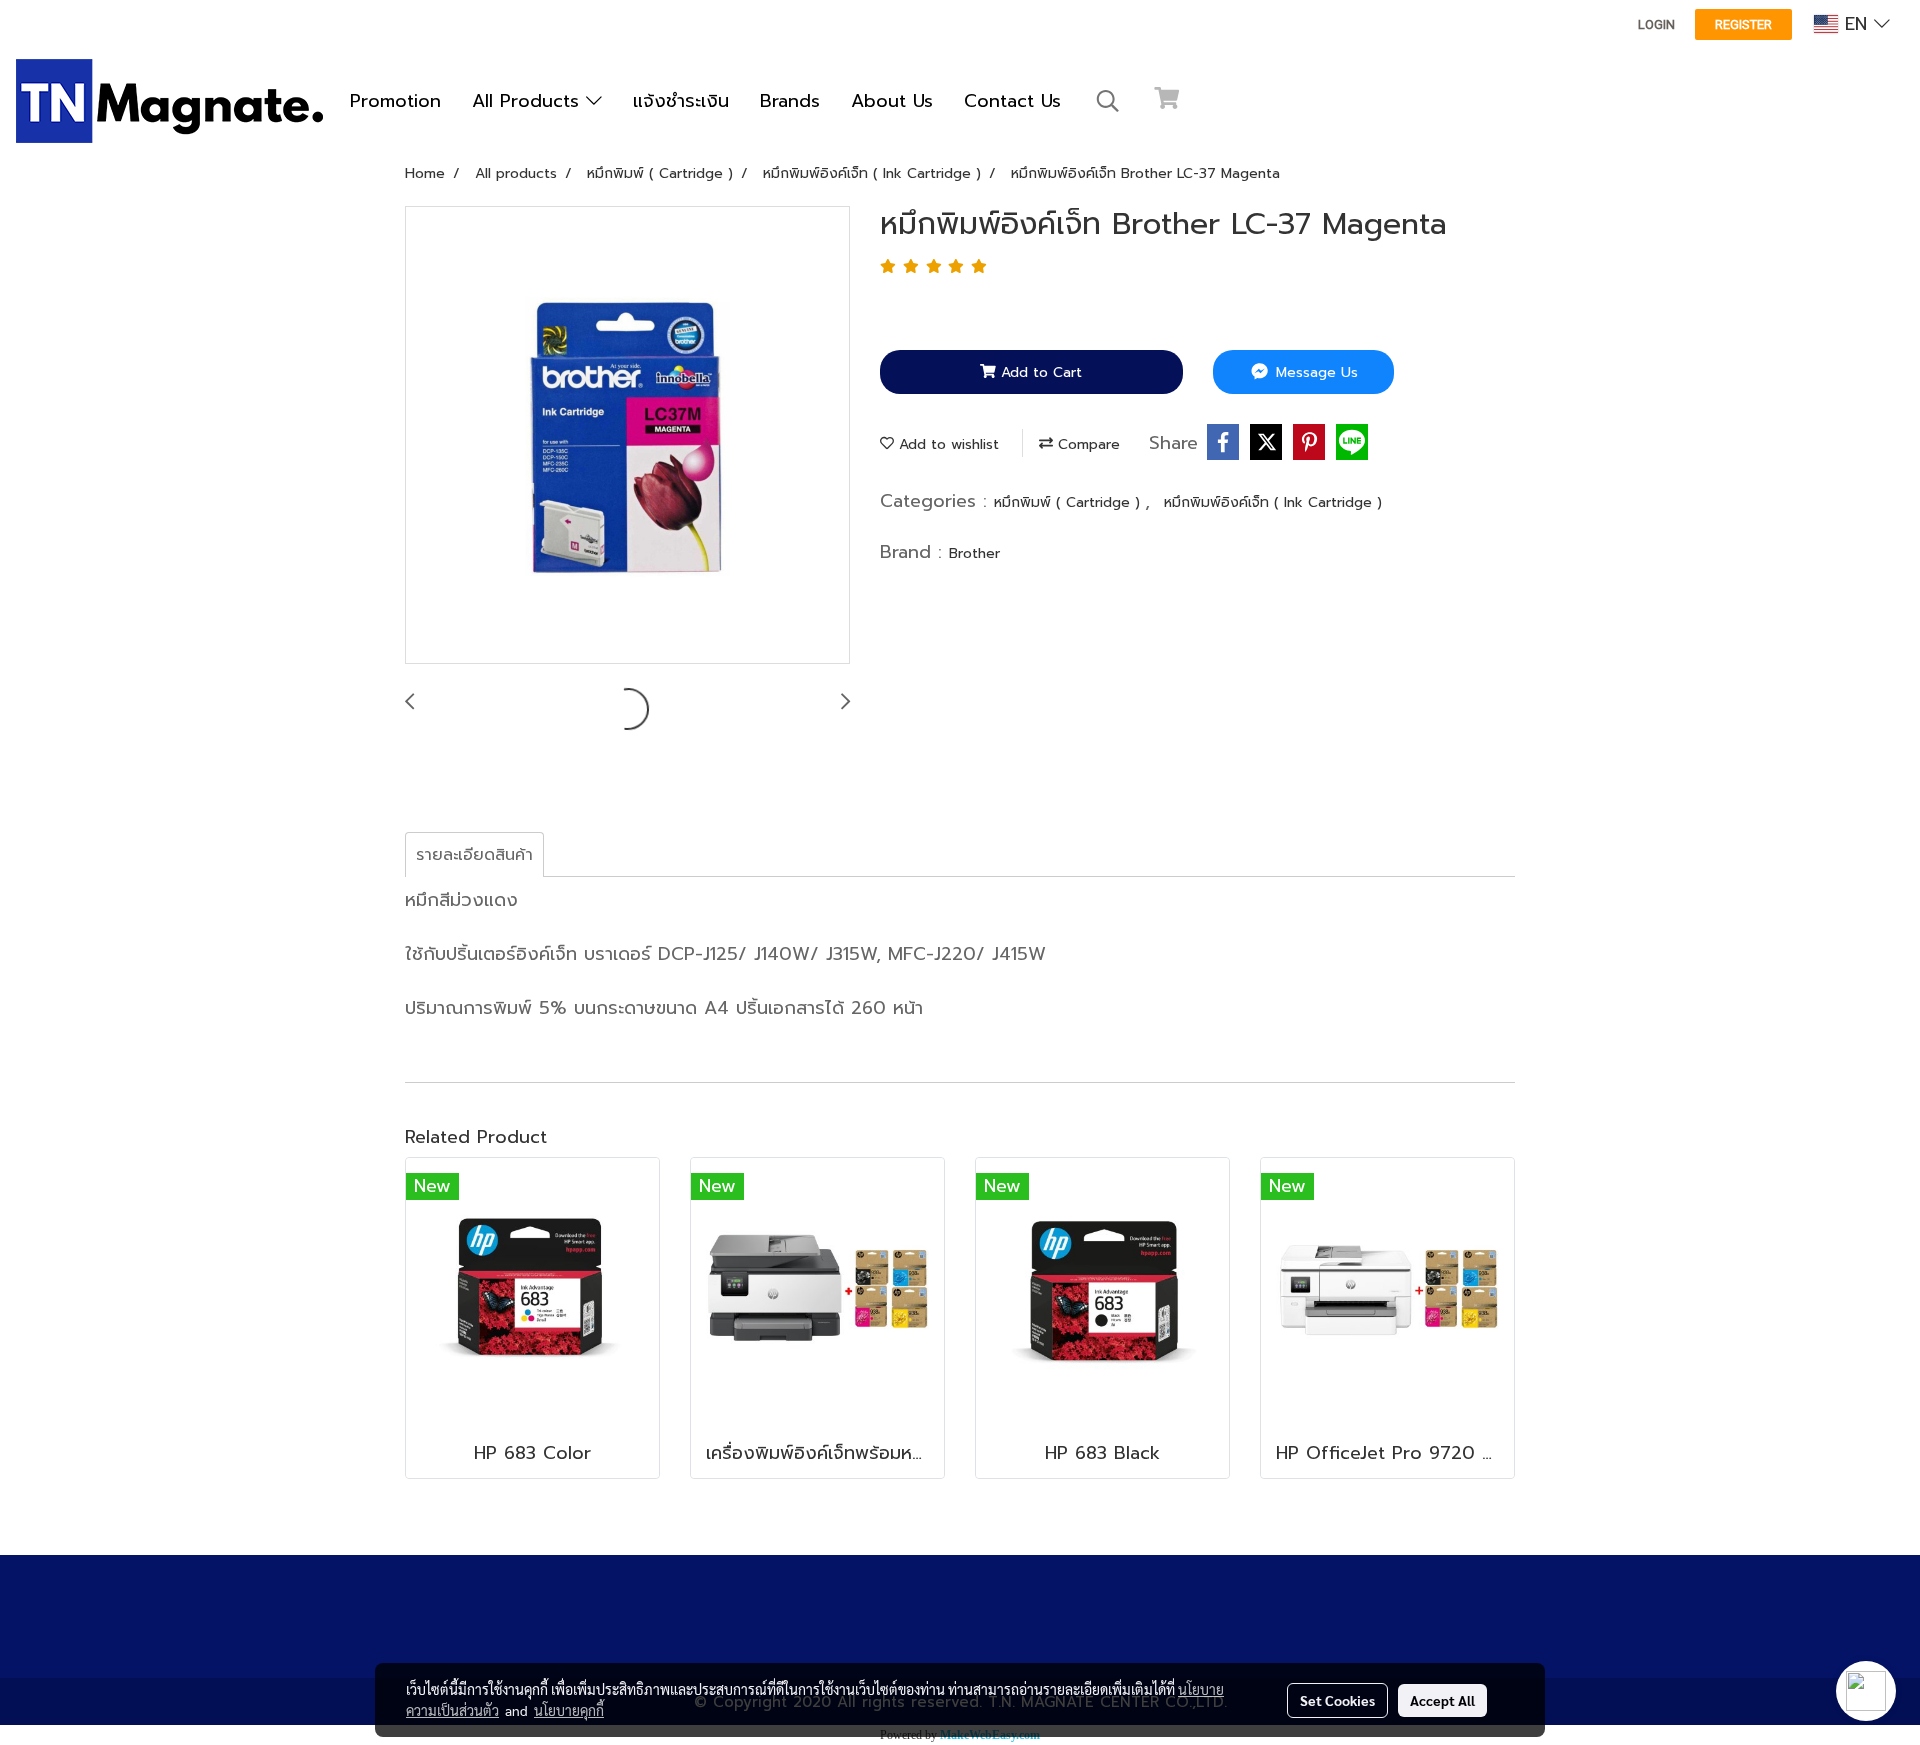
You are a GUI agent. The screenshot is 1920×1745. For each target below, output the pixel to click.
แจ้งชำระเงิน (681, 101)
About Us (892, 101)
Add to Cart (1039, 372)
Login (1656, 24)
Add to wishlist (946, 444)
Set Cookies (1337, 1700)
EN (1856, 24)
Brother (974, 553)
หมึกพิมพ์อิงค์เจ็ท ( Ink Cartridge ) (1273, 502)
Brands (790, 101)
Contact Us (1012, 101)
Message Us (1314, 372)
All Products (529, 101)
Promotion (395, 101)
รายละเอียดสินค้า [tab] (474, 855)
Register (1743, 24)
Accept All (1442, 1700)
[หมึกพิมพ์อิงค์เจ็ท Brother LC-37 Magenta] (627, 436)
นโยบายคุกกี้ (569, 1710)
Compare (1086, 444)
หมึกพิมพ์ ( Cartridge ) (1069, 502)
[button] (1108, 101)
